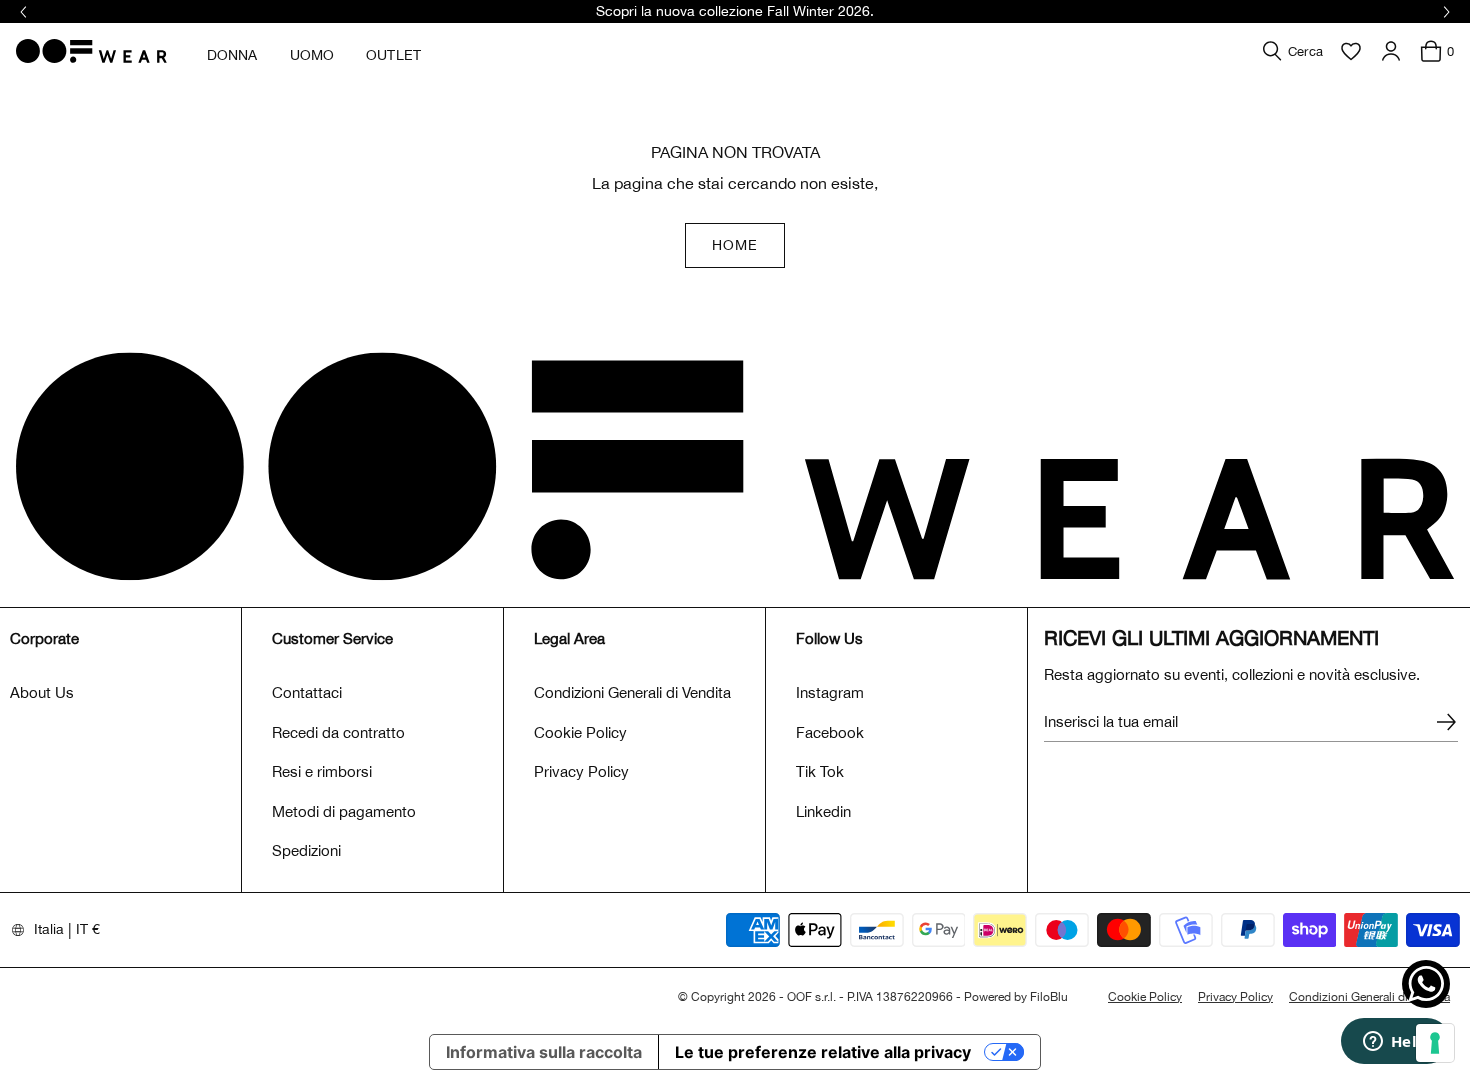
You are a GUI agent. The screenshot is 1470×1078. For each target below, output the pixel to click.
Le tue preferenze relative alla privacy (823, 1052)
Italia (49, 929)
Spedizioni (306, 850)
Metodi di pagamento (344, 811)
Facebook (830, 732)
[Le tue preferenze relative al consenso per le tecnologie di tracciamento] (1435, 1043)
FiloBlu (1049, 997)
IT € (88, 929)
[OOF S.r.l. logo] (91, 51)
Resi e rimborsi (322, 771)
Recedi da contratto (338, 732)
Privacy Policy (581, 771)
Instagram (830, 692)
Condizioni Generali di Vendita (632, 692)
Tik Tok (820, 771)
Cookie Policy (580, 732)
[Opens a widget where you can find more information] (1395, 1043)
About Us (42, 692)
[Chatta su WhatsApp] (1426, 984)
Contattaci (307, 692)
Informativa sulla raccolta (544, 1052)
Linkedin (823, 811)
